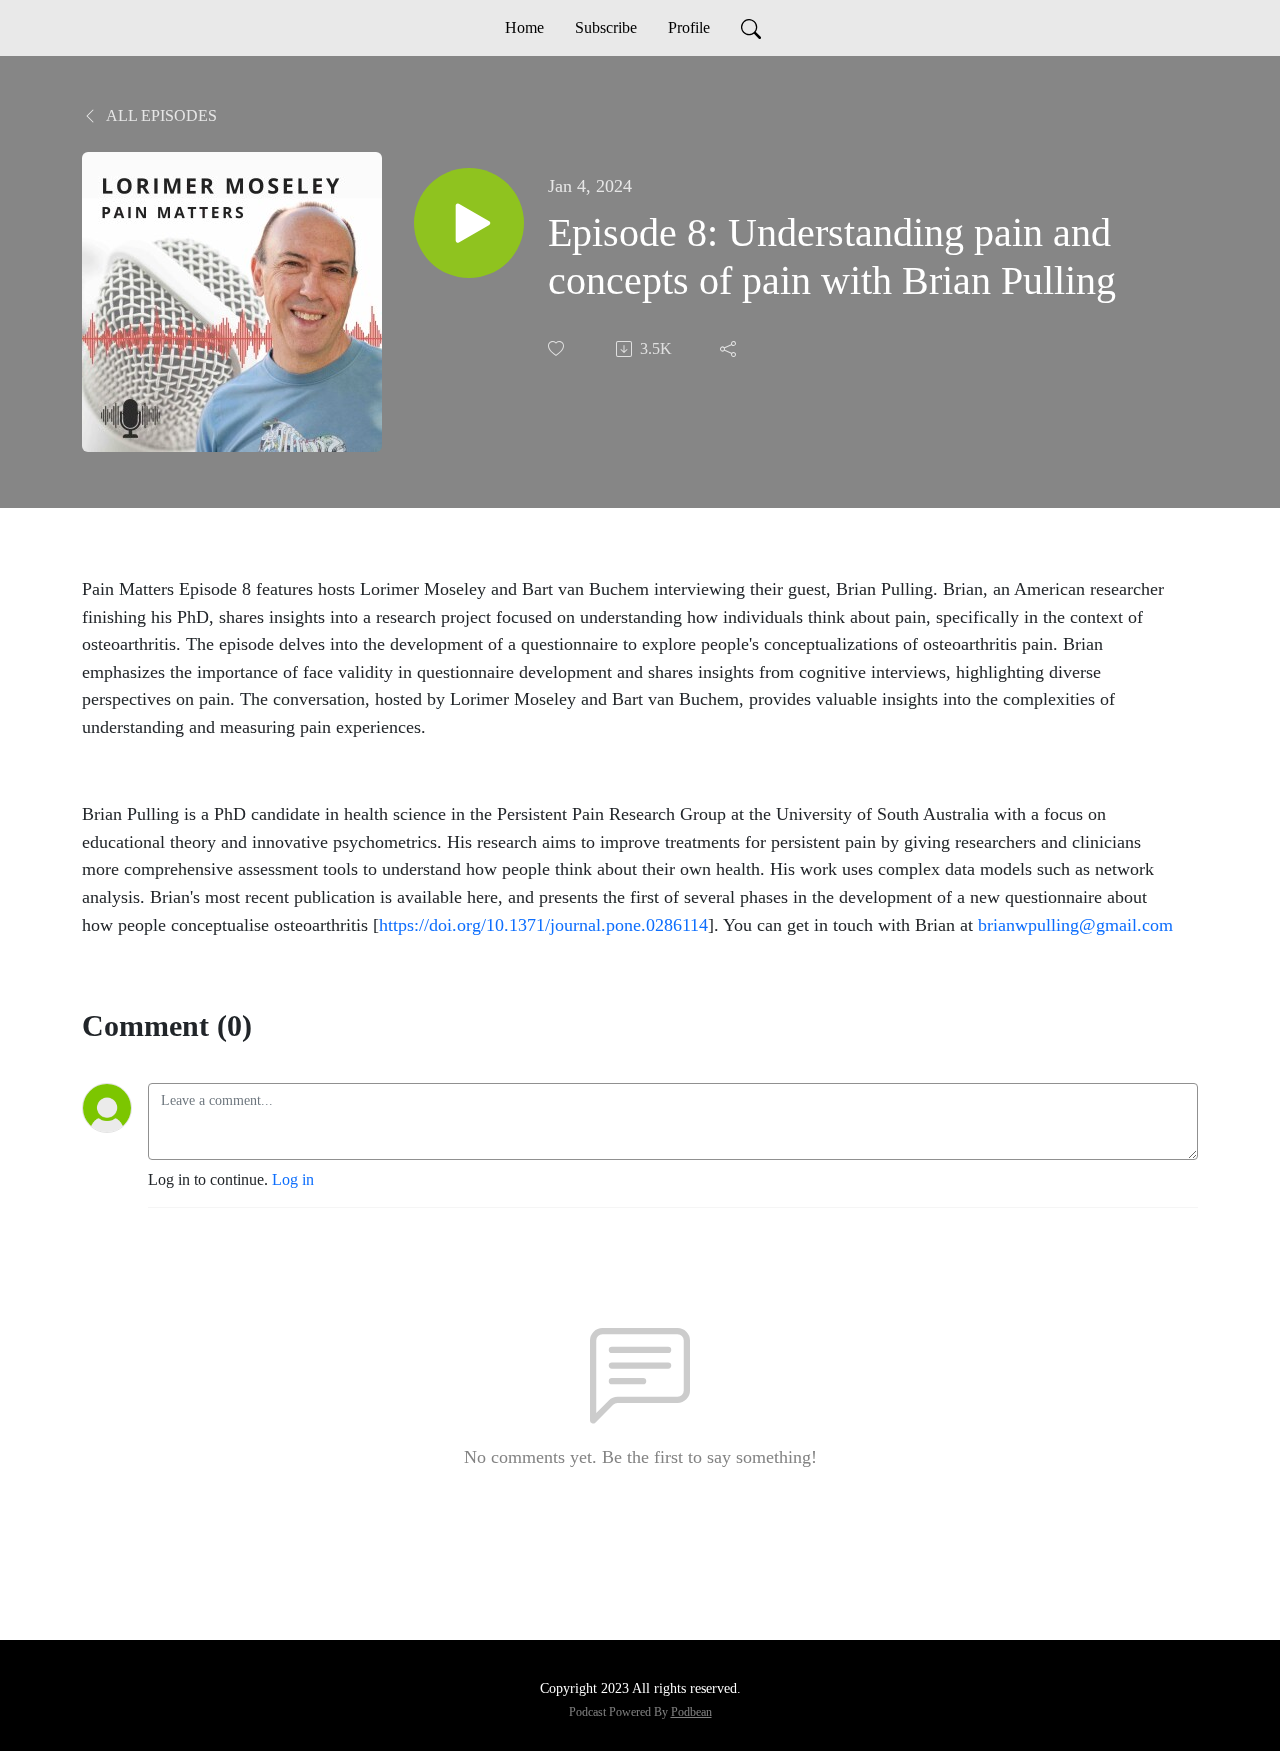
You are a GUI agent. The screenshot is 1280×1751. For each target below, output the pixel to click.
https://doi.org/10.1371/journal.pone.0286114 (543, 925)
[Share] (730, 349)
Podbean (691, 1712)
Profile (689, 27)
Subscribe (606, 27)
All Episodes (160, 115)
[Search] (751, 28)
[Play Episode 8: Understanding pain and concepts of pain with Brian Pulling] (469, 223)
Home (524, 27)
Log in (293, 1179)
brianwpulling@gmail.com (1075, 925)
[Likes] (558, 348)
